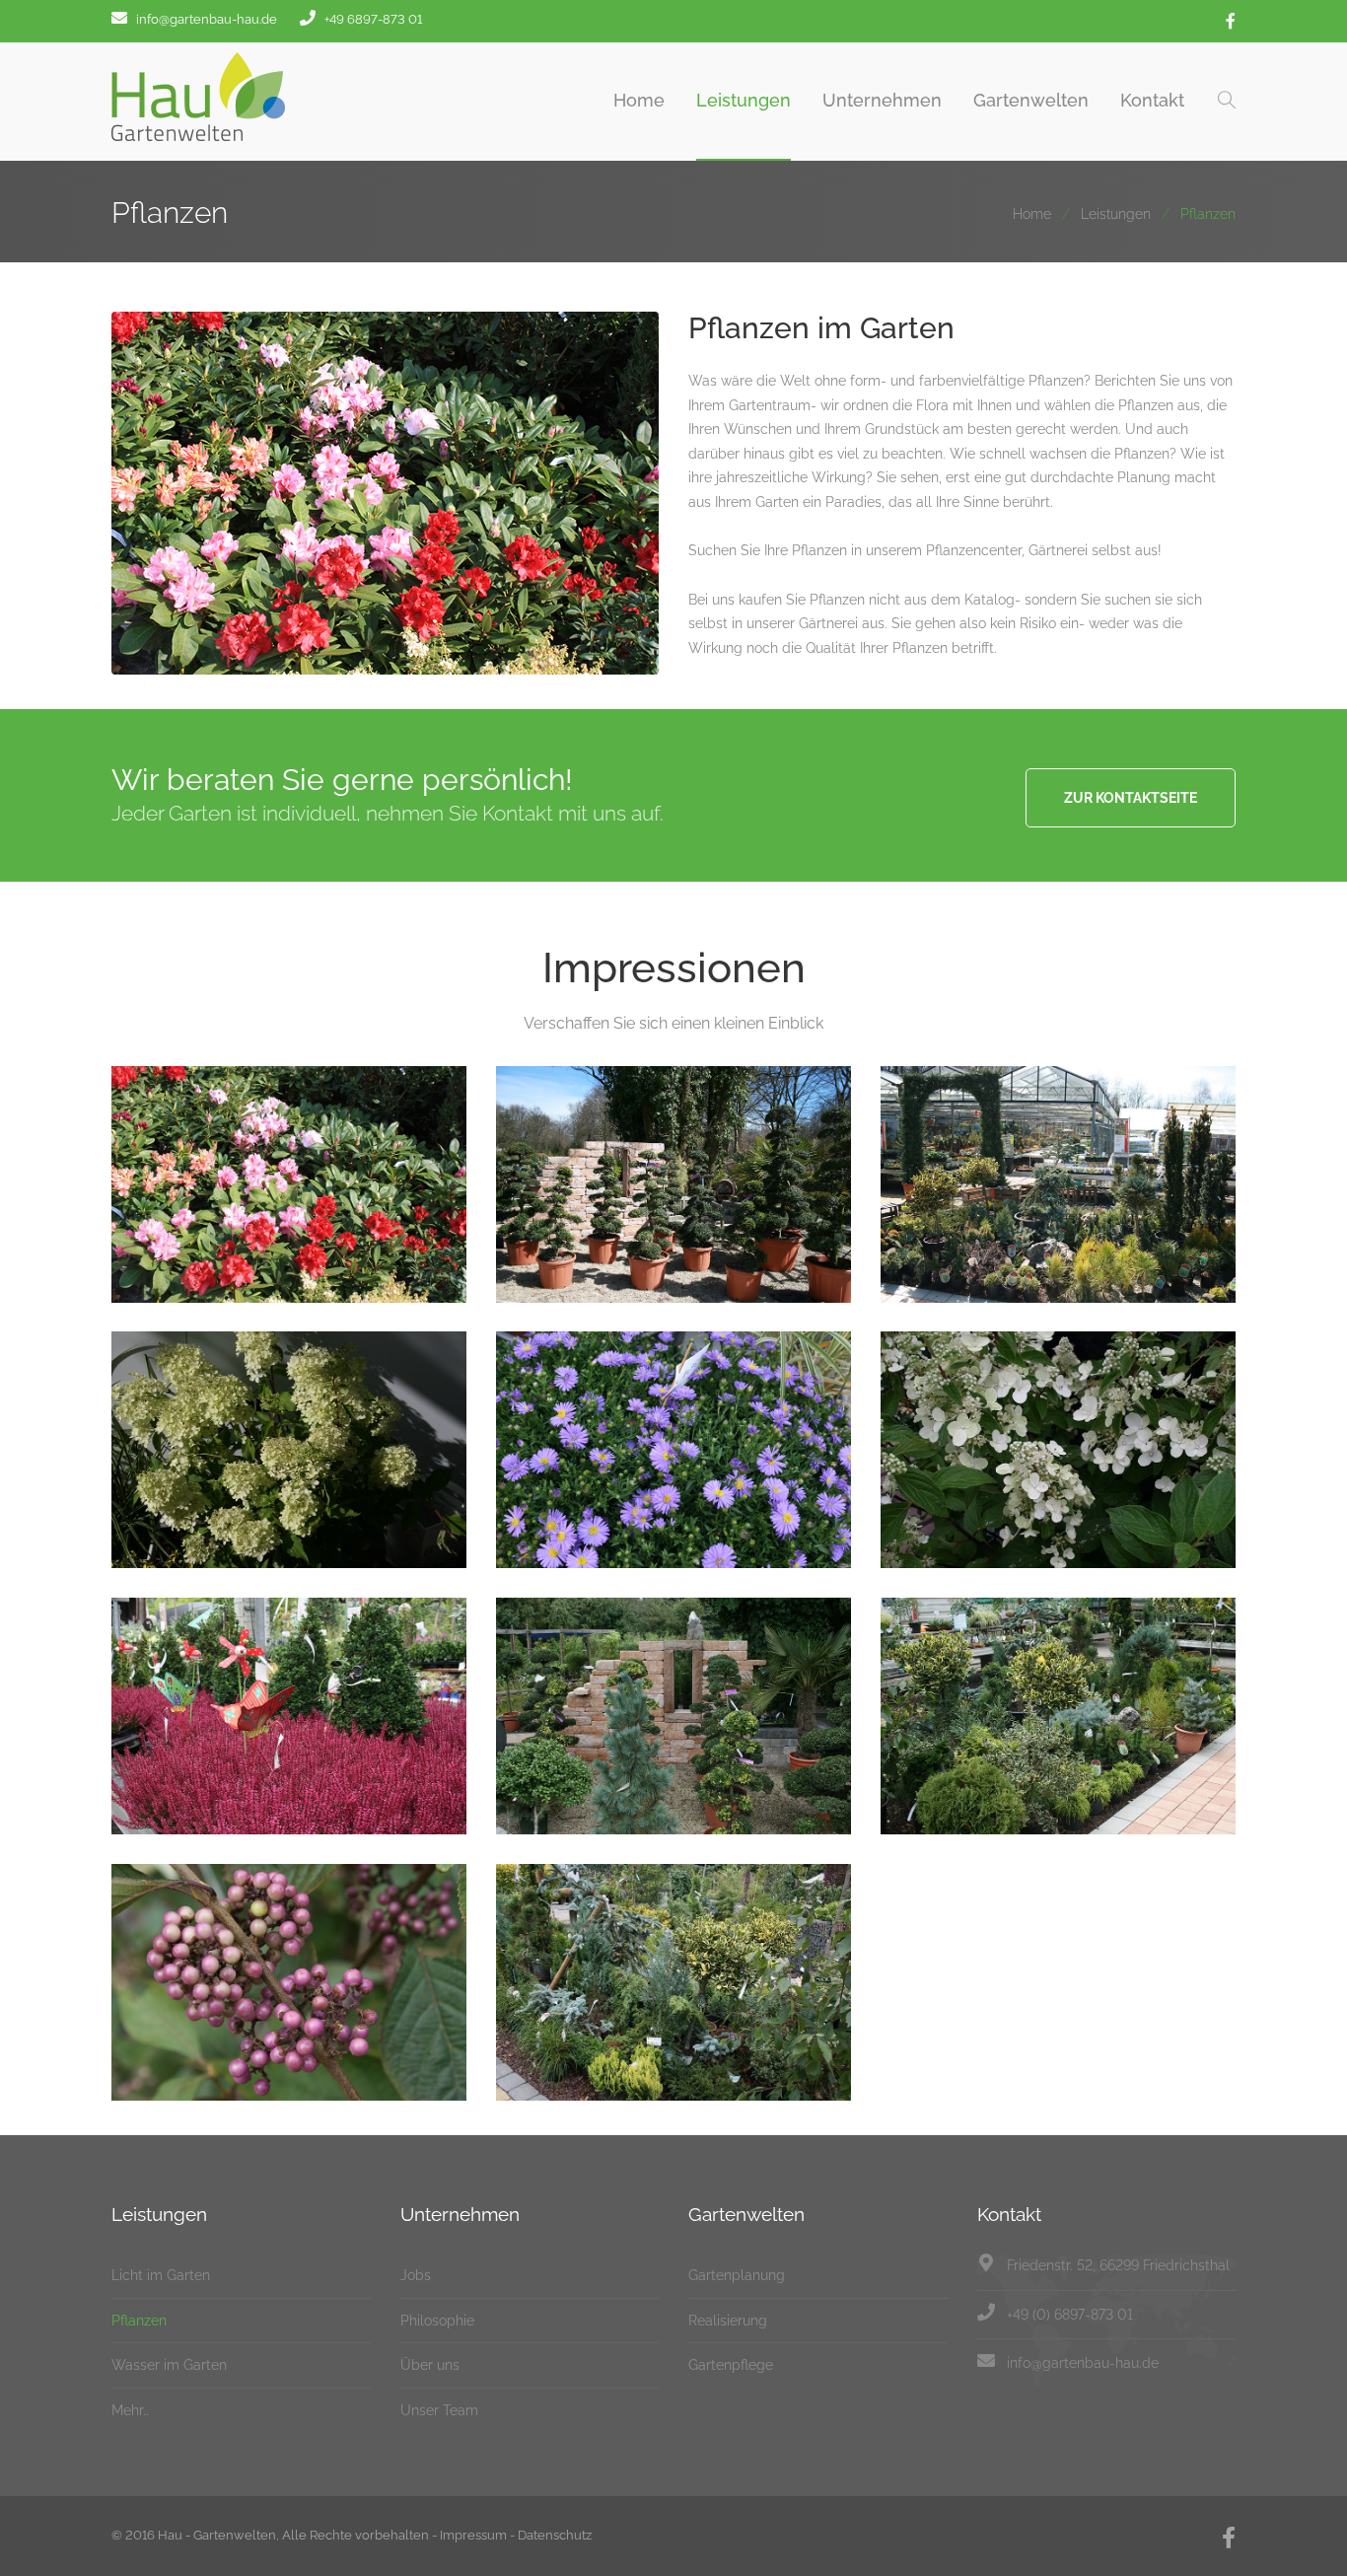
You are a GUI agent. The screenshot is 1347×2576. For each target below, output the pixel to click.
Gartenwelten (1031, 100)
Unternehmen (882, 100)
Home (639, 100)
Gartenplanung (737, 2275)
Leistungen (744, 100)
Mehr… (130, 2410)
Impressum (473, 2535)
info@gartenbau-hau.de (1083, 2363)
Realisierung (728, 2321)
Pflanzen (139, 2321)
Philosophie (437, 2321)
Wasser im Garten (169, 2365)
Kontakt (1152, 100)
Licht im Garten (161, 2275)
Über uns (430, 2365)
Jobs (416, 2275)
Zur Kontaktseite (1131, 798)
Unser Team (439, 2410)
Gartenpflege (731, 2365)
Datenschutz (555, 2535)
